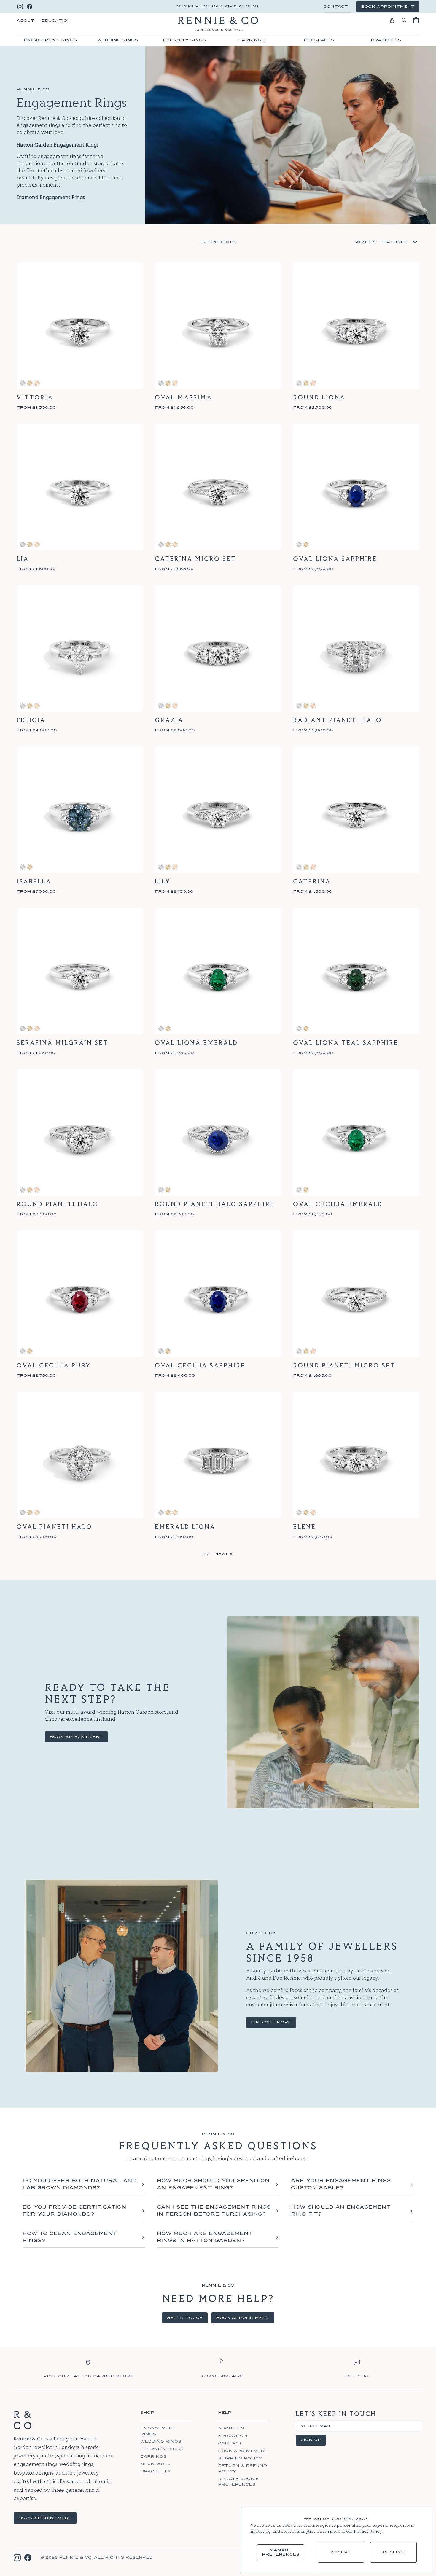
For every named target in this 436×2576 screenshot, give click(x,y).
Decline (393, 2552)
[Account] (392, 20)
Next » (223, 1554)
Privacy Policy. (368, 2532)
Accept (341, 2552)
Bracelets (386, 40)
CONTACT (336, 7)
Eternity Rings (184, 40)
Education (56, 20)
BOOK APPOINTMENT (45, 2518)
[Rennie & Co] (218, 24)
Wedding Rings (117, 40)
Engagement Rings (50, 40)
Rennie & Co (75, 2557)
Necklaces (319, 40)
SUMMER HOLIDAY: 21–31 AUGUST (218, 6)
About (26, 20)
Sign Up (311, 2440)
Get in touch (185, 2318)
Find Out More (271, 2022)
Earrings (252, 40)
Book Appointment (76, 1737)
